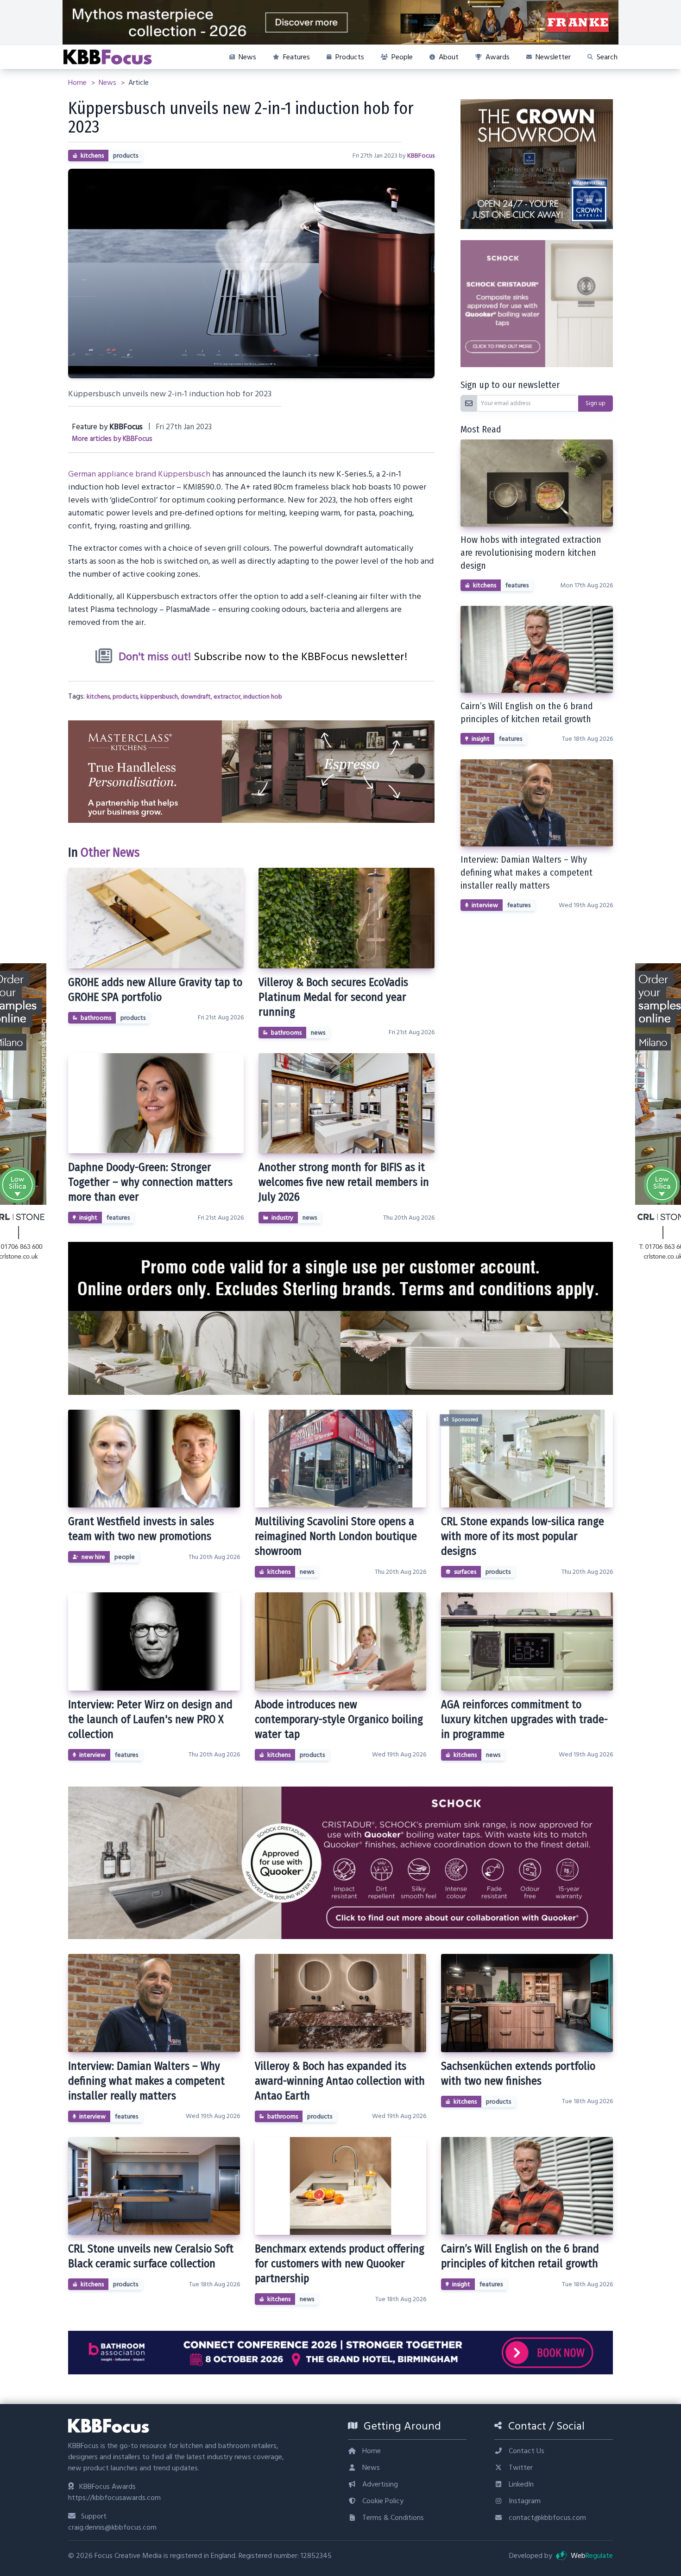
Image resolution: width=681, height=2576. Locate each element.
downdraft (196, 697)
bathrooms (96, 1018)
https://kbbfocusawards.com (114, 2498)
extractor (227, 697)
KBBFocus (421, 156)
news (318, 1033)
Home (78, 83)
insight (88, 1218)
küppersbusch (159, 697)
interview (485, 905)
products (126, 156)
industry (282, 1218)
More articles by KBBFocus (112, 439)
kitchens (92, 156)
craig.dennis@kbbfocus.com (112, 2527)
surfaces (465, 1572)
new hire (93, 1557)
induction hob (263, 697)
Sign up (596, 403)
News (108, 83)
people (125, 1557)
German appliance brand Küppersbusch (139, 474)
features (118, 1218)
